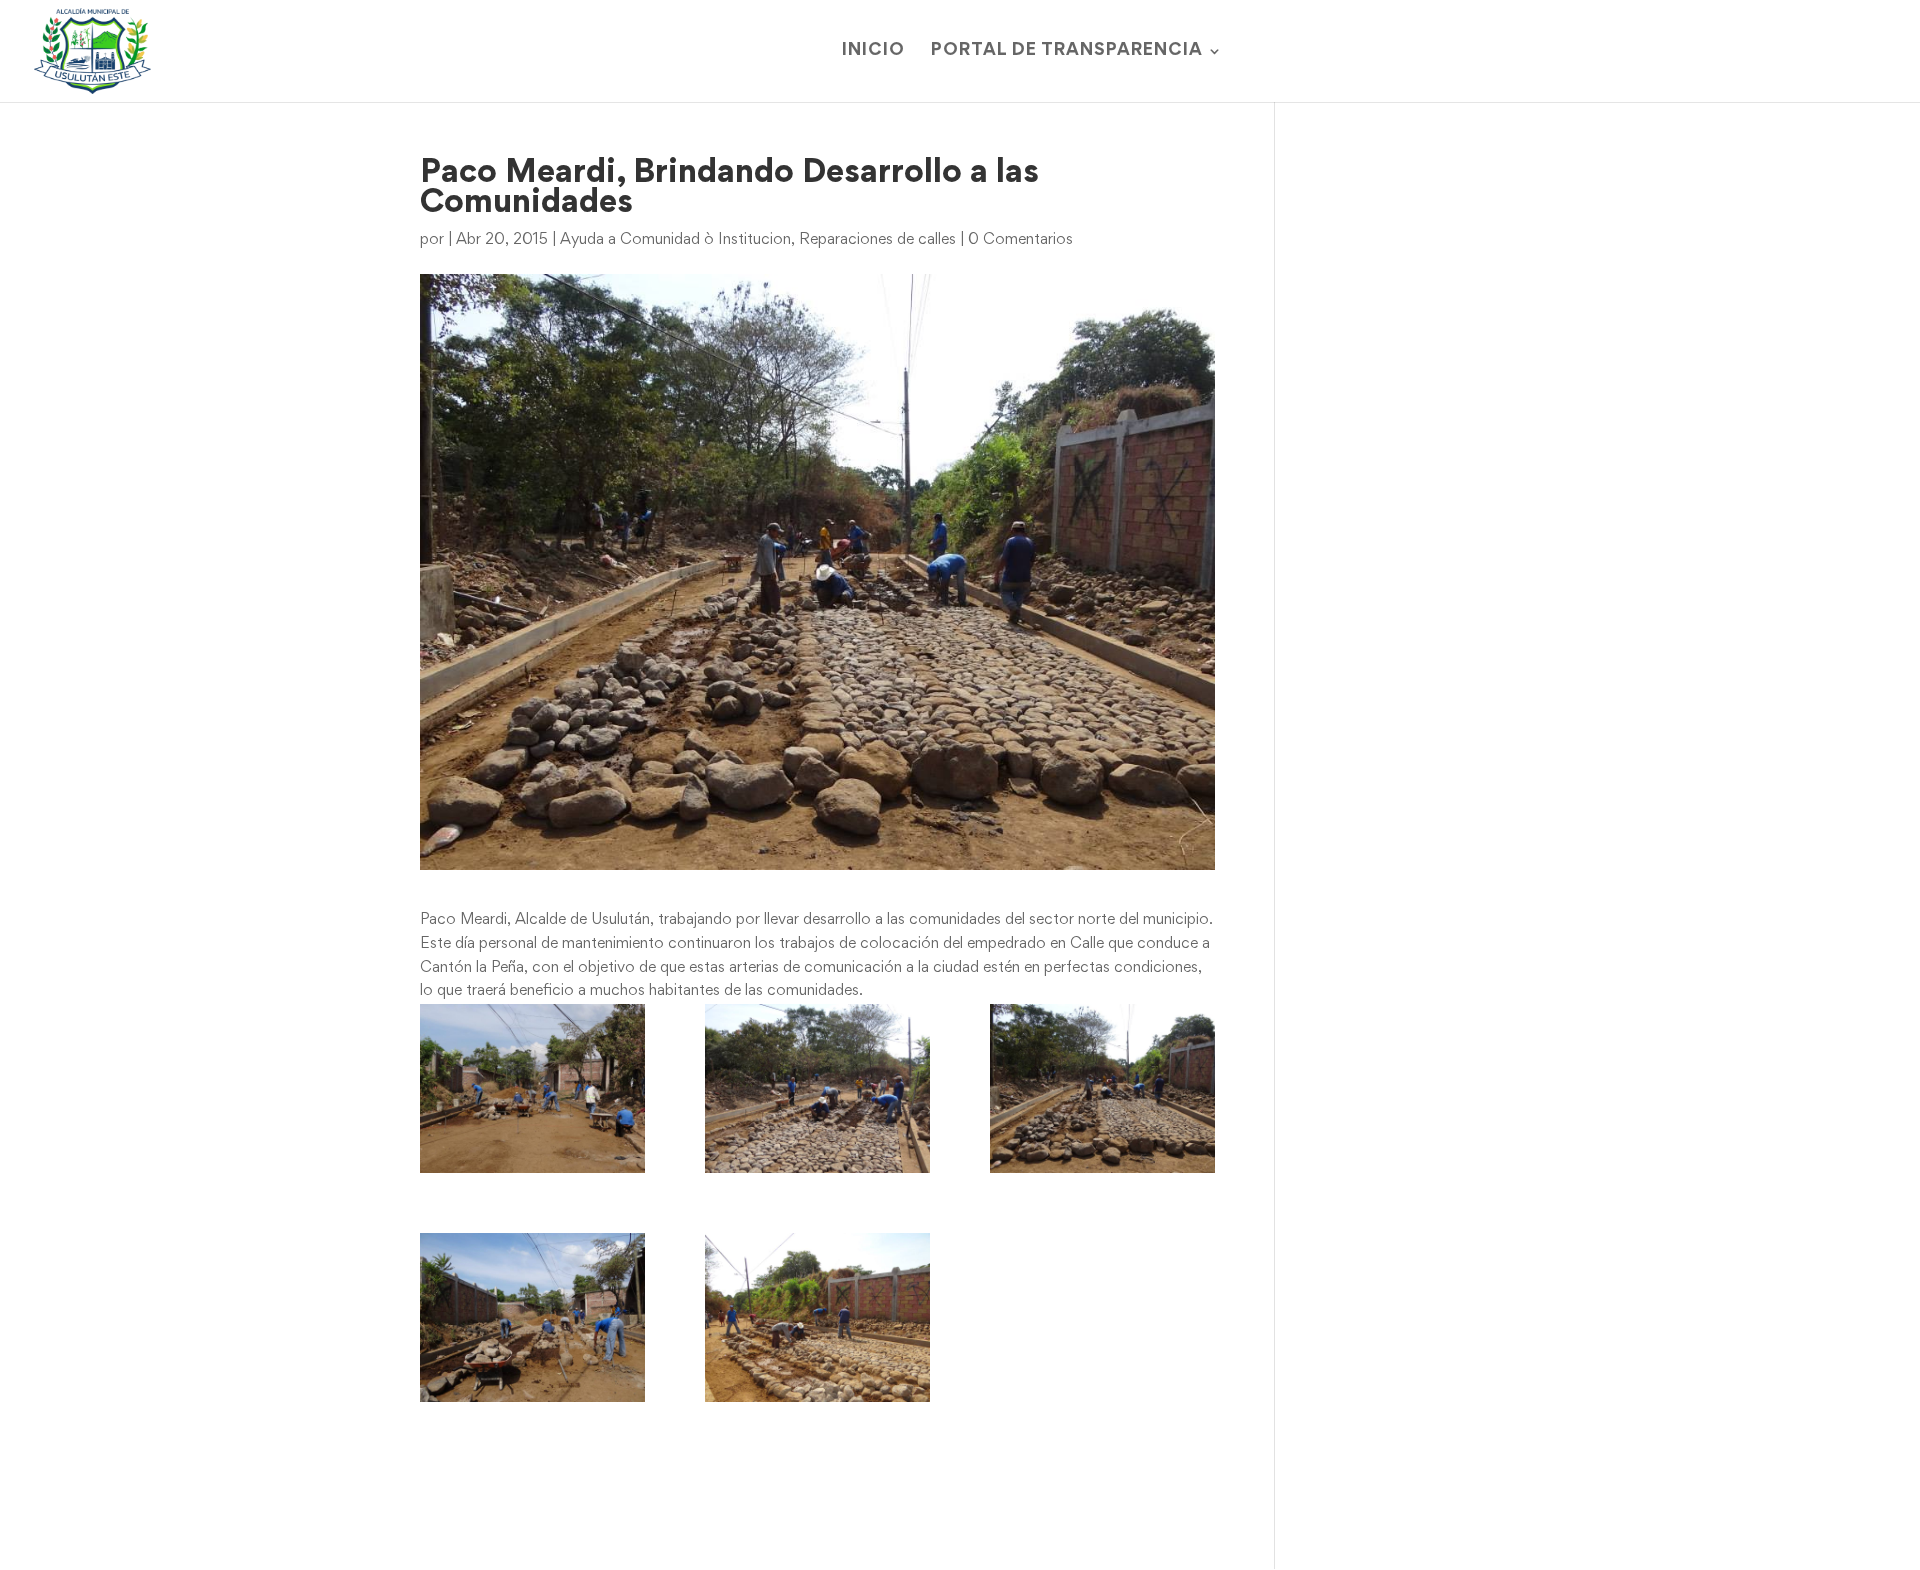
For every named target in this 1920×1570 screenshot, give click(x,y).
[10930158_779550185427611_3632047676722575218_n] (817, 1317)
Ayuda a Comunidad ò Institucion (675, 240)
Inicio (873, 51)
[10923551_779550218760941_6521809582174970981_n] (1102, 1088)
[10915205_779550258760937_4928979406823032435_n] (817, 1088)
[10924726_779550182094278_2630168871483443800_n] (532, 1317)
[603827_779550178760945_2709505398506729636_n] (532, 1088)
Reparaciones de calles (877, 240)
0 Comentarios (1020, 240)
